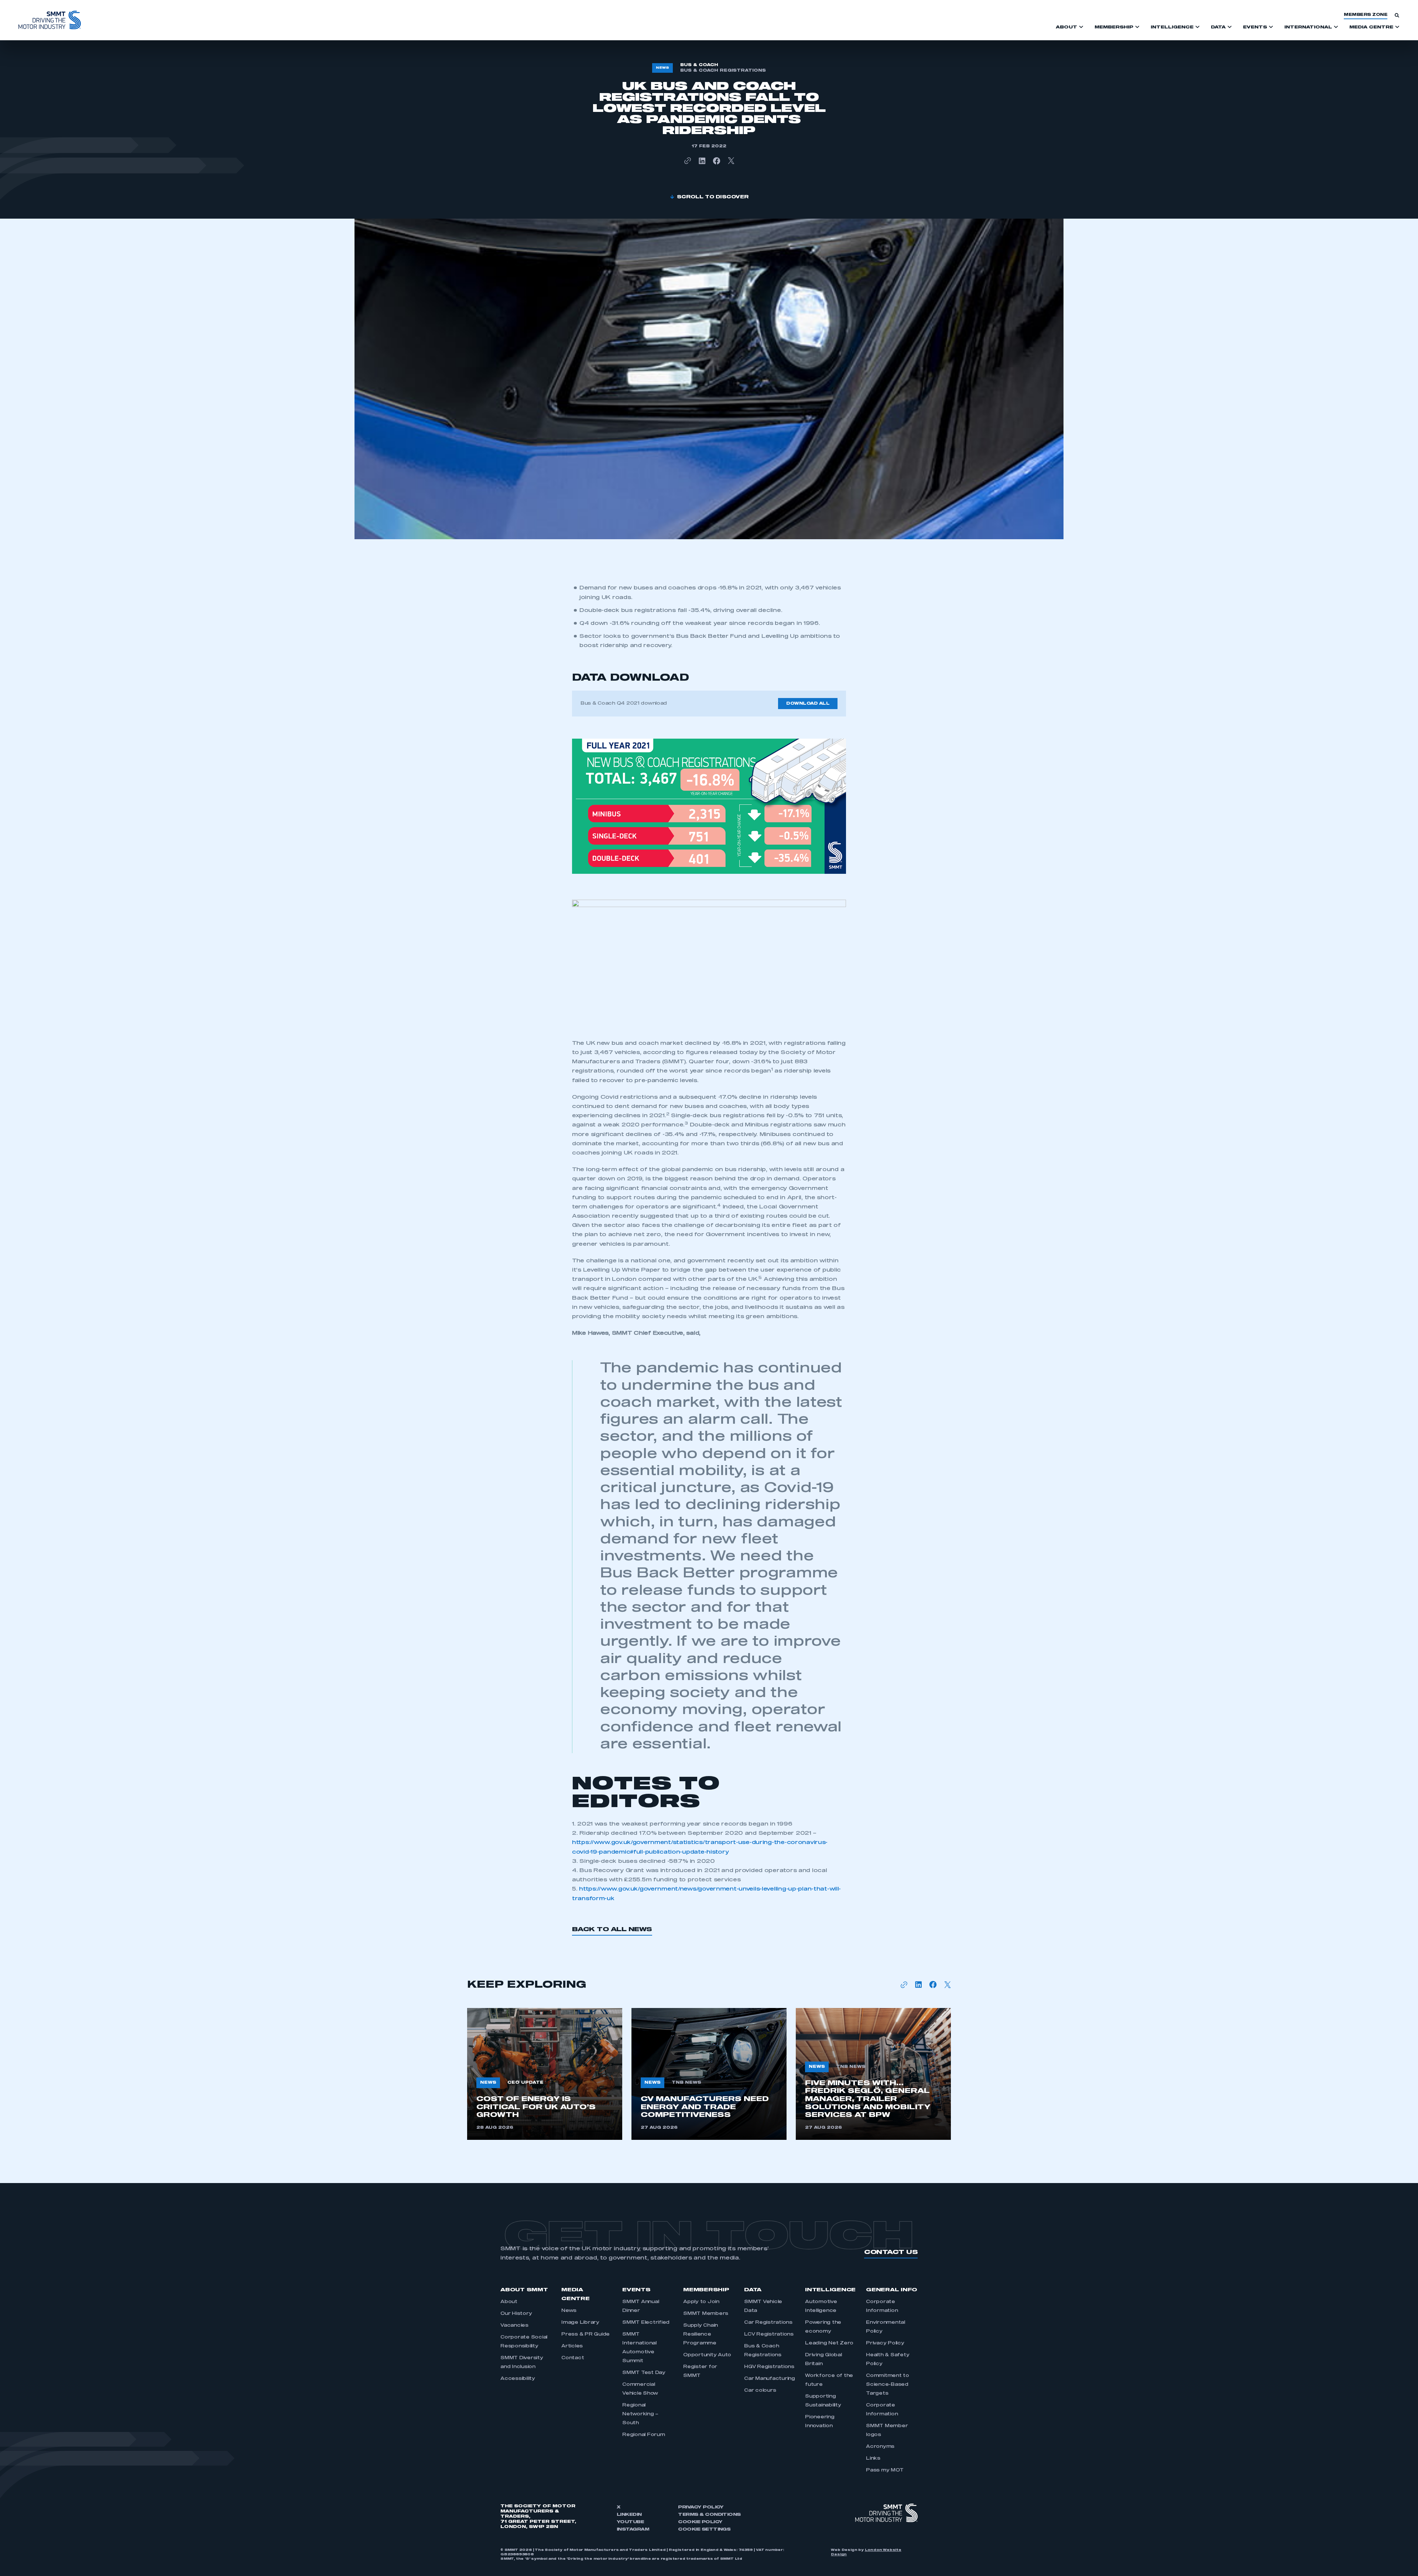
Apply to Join (701, 2302)
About (509, 2302)
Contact (573, 2358)
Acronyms (880, 2447)
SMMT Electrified (646, 2323)
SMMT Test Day (644, 2373)
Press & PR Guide (585, 2334)
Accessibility (518, 2379)
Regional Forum (644, 2435)
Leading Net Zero (829, 2343)
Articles (572, 2346)
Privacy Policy (885, 2343)
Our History (516, 2314)
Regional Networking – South (640, 2414)
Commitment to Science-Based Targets (888, 2385)
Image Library (580, 2323)
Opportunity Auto (707, 2355)
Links (873, 2459)
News (569, 2311)
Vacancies (514, 2326)
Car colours (760, 2391)
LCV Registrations (769, 2334)
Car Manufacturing (770, 2379)
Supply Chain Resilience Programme (701, 2334)
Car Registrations (768, 2323)
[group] (545, 2074)
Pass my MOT (885, 2470)
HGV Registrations (769, 2367)
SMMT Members (706, 2314)
